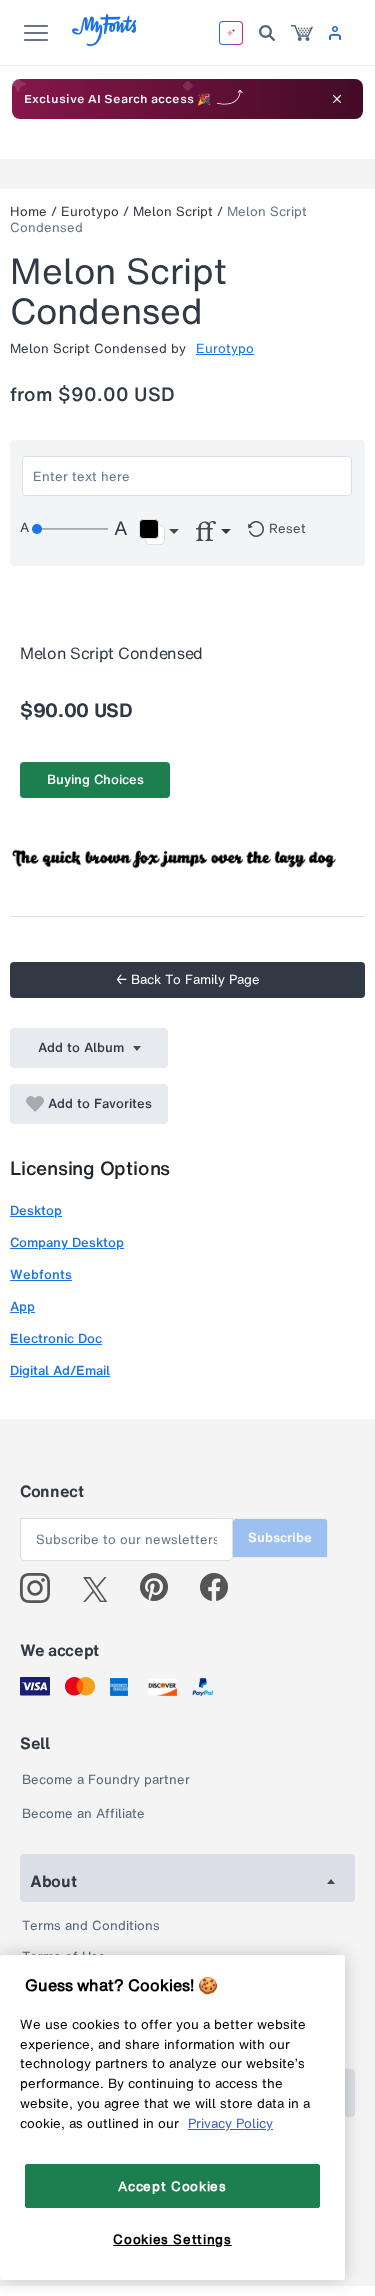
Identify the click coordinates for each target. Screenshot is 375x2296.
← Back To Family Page (188, 979)
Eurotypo (90, 211)
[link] (302, 33)
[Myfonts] (105, 40)
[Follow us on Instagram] (42, 1588)
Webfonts (41, 1274)
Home (28, 211)
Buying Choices (95, 779)
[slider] (70, 529)
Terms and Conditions (91, 1925)
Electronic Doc (56, 1338)
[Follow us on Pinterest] (162, 1588)
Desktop (36, 1210)
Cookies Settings (172, 2239)
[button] (158, 532)
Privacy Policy (230, 2123)
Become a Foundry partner (106, 1779)
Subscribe (280, 1537)
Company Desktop (67, 1242)
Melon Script (173, 211)
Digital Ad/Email (60, 1370)
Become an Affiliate (83, 1813)
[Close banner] (337, 99)
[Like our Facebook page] (222, 1588)
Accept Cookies (172, 2186)
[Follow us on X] (102, 1588)
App (22, 1306)
